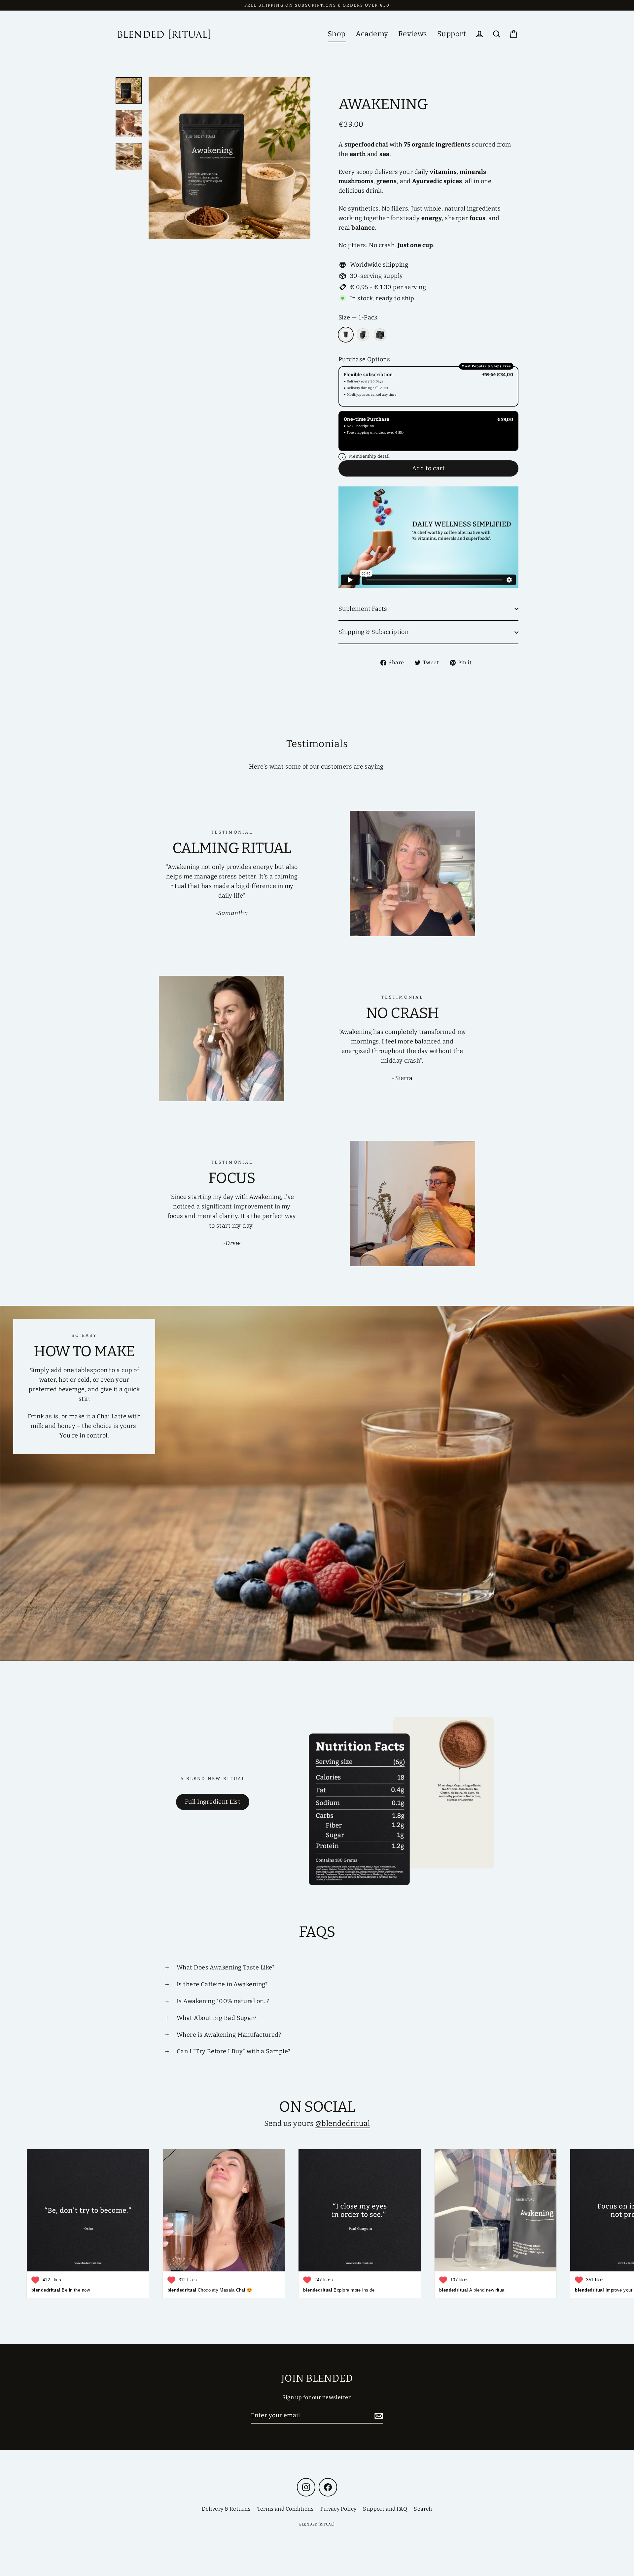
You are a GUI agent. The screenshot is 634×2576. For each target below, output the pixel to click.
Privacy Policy (338, 2509)
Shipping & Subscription (373, 632)
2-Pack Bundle (363, 335)
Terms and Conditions (285, 2509)
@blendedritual (343, 2123)
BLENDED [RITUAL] (317, 2524)
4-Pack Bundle (380, 335)
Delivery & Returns (226, 2509)
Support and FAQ (385, 2509)
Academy (372, 34)
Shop (337, 34)
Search (423, 2509)
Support (452, 34)
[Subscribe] (378, 2416)
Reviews (413, 34)
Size (358, 317)
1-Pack (346, 335)
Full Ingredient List (213, 1802)
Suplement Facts (363, 609)
